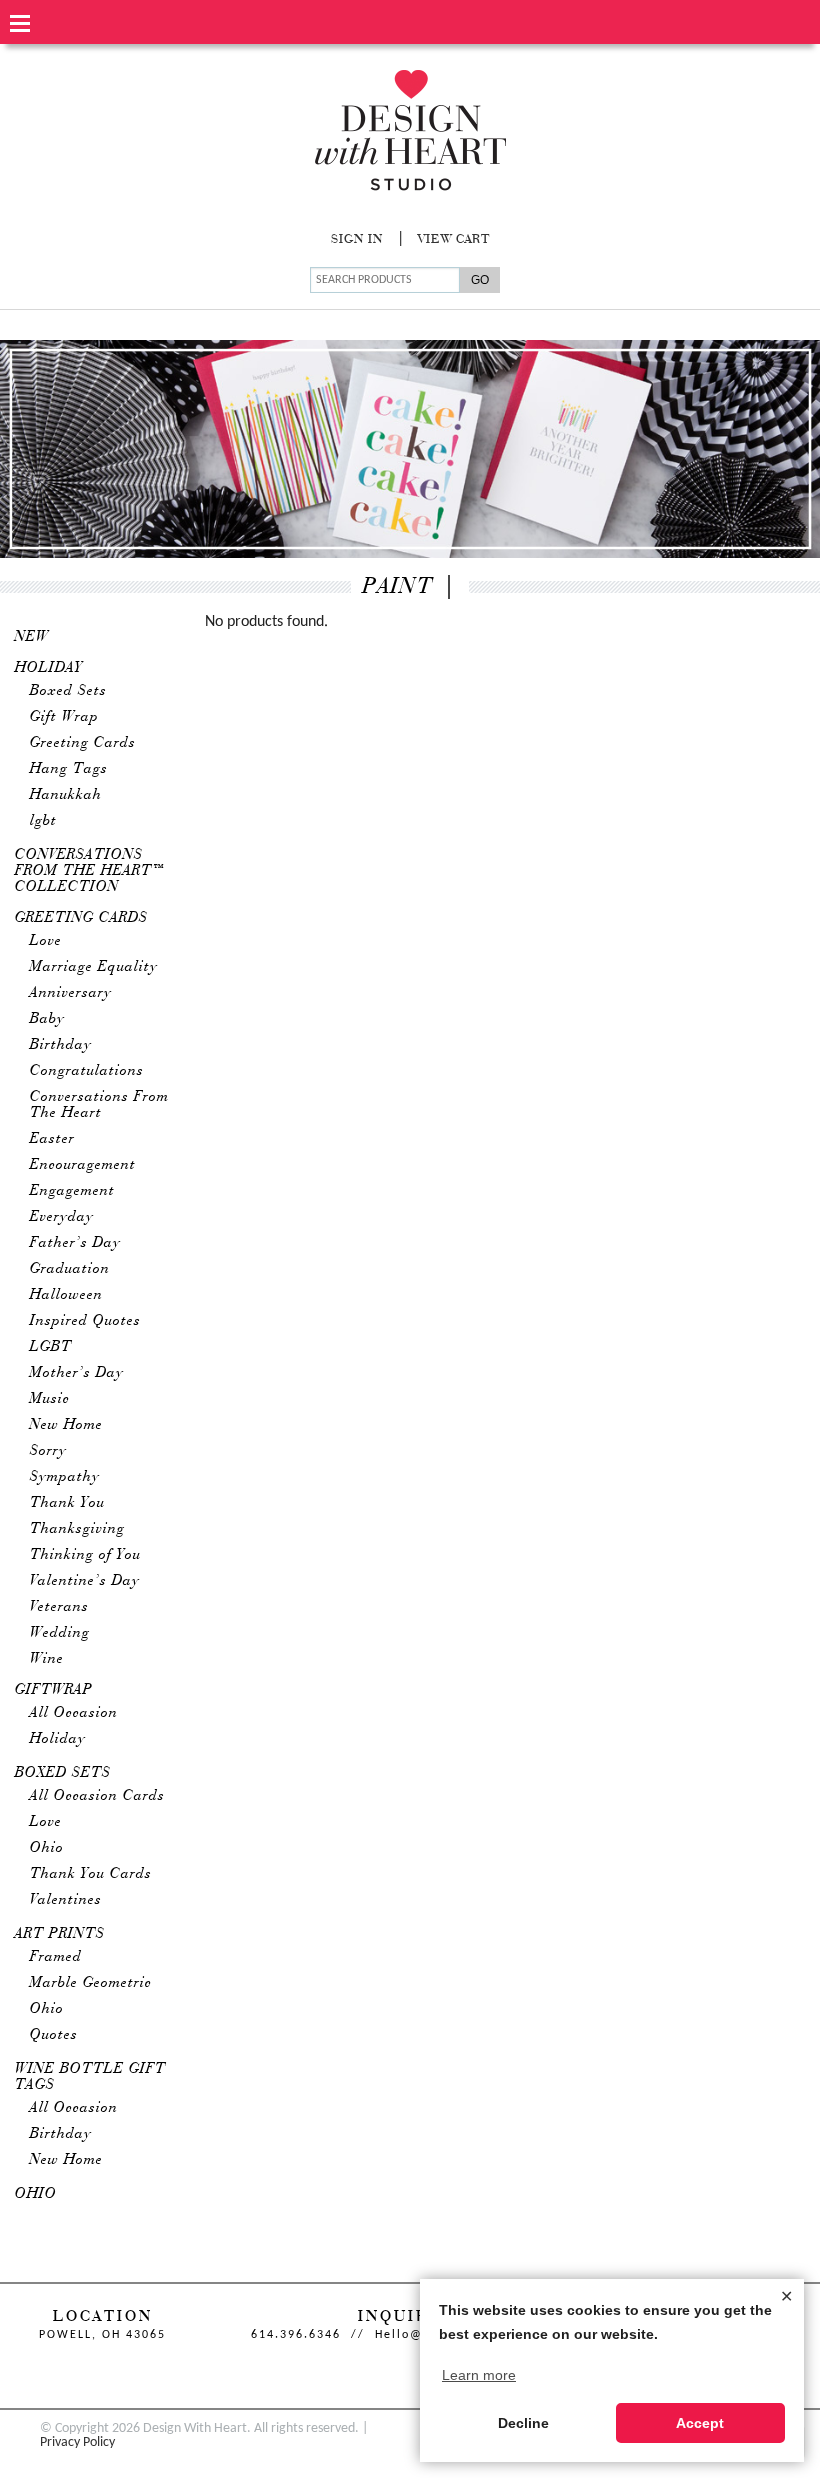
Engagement (72, 1191)
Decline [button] (523, 2423)
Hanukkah (66, 795)
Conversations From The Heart (99, 1105)
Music (50, 1399)
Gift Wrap (64, 717)
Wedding (60, 1633)
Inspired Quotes (85, 1321)
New (32, 637)
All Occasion (74, 1713)
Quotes (54, 2035)
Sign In (357, 240)
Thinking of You (85, 1555)
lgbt (43, 821)
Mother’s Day (77, 1373)
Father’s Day (75, 1243)
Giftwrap (54, 1690)
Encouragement (83, 1165)
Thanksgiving (77, 1529)
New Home (66, 1425)
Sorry (48, 1451)
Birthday (61, 1045)
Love (46, 941)
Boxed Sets (68, 691)
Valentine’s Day (85, 1581)
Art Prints (60, 1934)
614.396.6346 (296, 2335)
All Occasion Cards (97, 1796)
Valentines (66, 1900)
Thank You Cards (91, 1874)
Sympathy (65, 1477)
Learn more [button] (479, 2375)
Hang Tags (69, 769)
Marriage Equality (94, 967)
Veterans (59, 1607)
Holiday (49, 668)
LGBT (51, 1347)
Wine (47, 1659)
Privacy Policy (77, 2442)
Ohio (47, 1848)
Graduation (70, 1269)
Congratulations (87, 1071)
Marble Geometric (91, 1983)
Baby (47, 1019)
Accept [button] (700, 2423)
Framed (56, 1957)
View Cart (454, 240)
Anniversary (71, 993)
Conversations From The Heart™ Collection (90, 871)
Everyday (62, 1217)
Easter (52, 1139)
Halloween (66, 1295)
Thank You (67, 1503)
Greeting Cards (83, 743)
